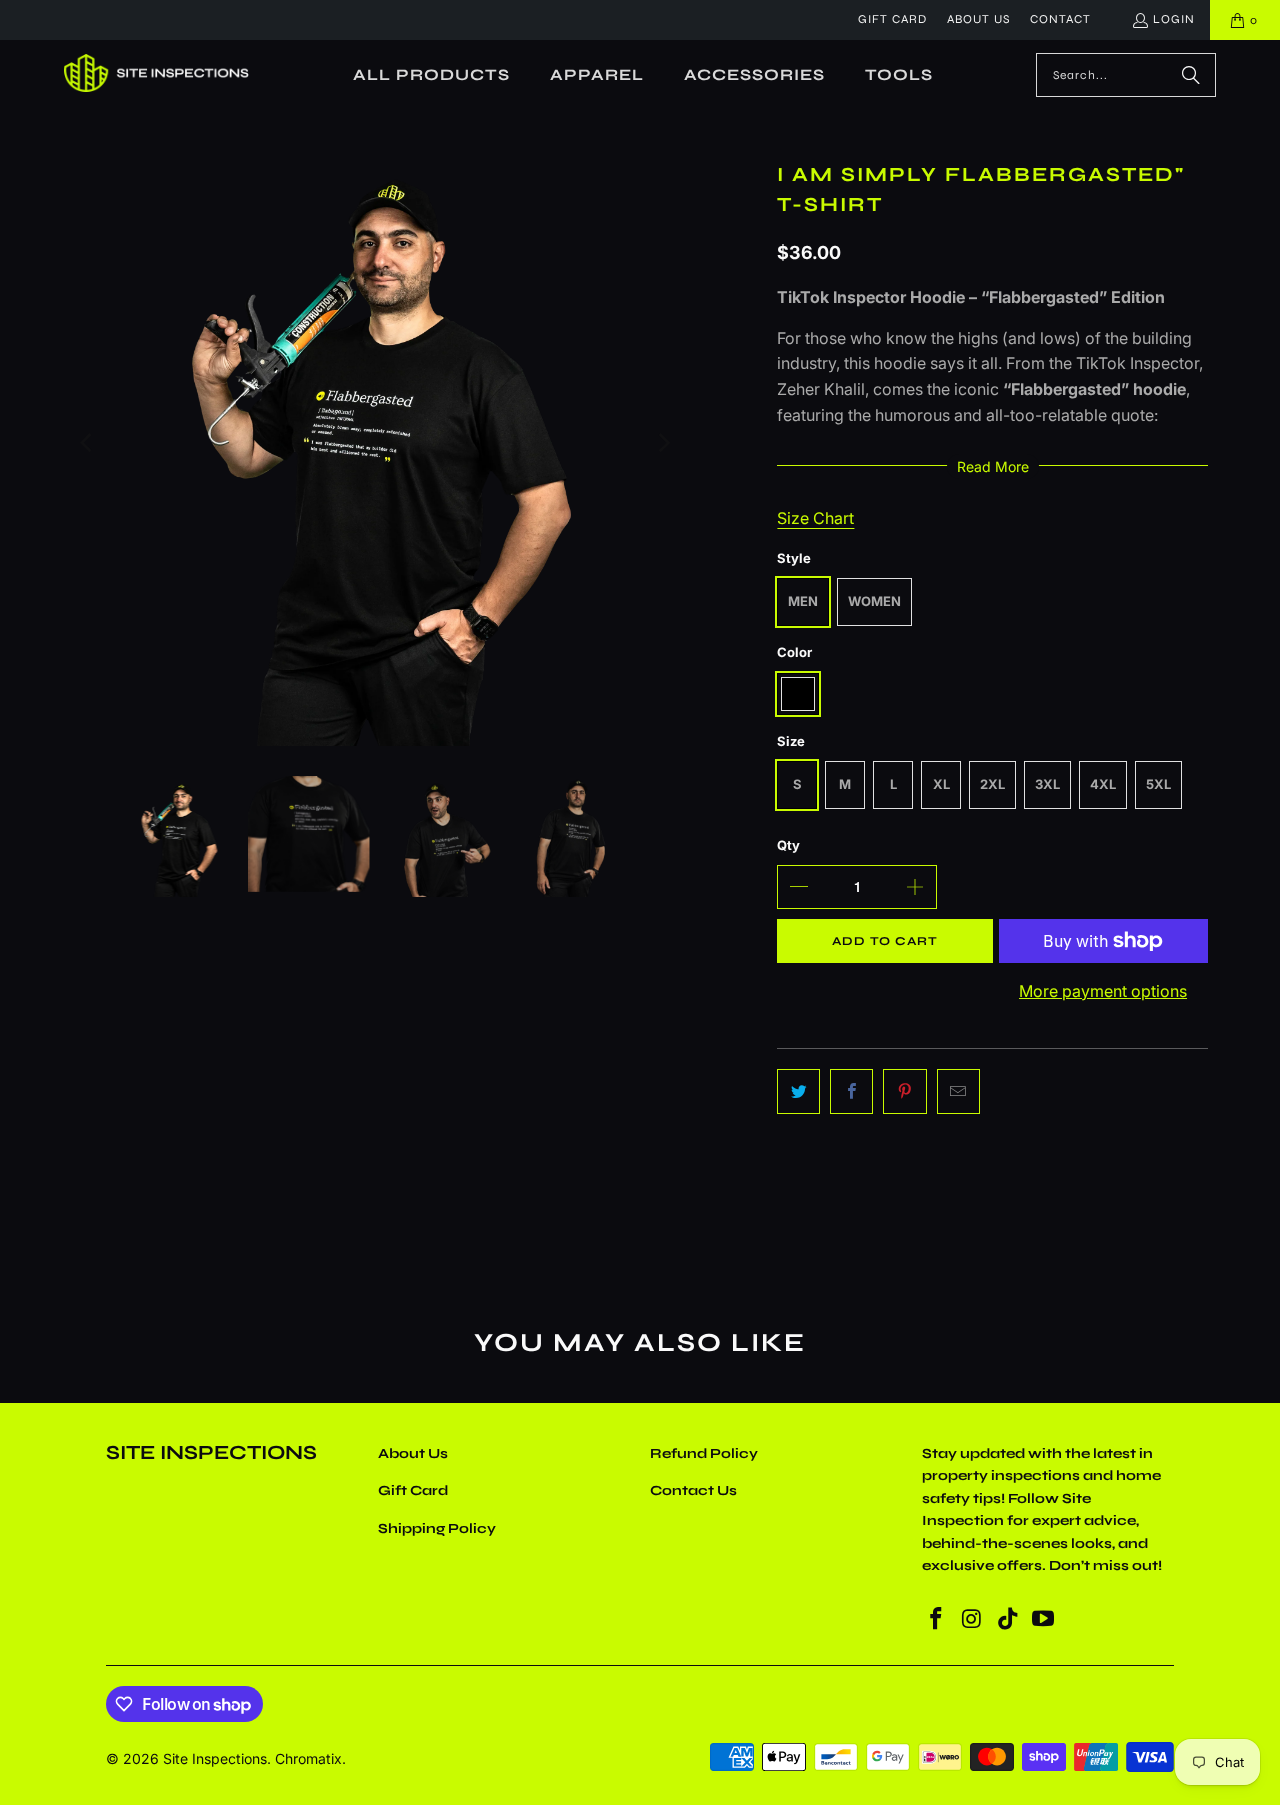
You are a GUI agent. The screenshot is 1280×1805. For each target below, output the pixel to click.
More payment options (1103, 991)
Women (874, 601)
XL (941, 784)
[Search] (1191, 75)
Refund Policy (704, 1453)
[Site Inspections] (156, 75)
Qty (788, 845)
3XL (1047, 784)
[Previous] (87, 443)
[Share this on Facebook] (851, 1092)
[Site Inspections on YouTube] (1044, 1619)
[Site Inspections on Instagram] (973, 1619)
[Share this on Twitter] (798, 1092)
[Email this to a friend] (958, 1092)
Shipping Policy (437, 1528)
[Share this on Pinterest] (904, 1092)
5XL (1158, 784)
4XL (1103, 784)
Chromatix (308, 1758)
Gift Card (892, 19)
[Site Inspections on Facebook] (937, 1619)
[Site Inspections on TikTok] (1008, 1619)
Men (803, 601)
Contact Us (693, 1490)
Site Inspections (215, 1758)
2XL (992, 784)
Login (1174, 19)
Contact (1060, 19)
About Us (978, 19)
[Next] (662, 443)
